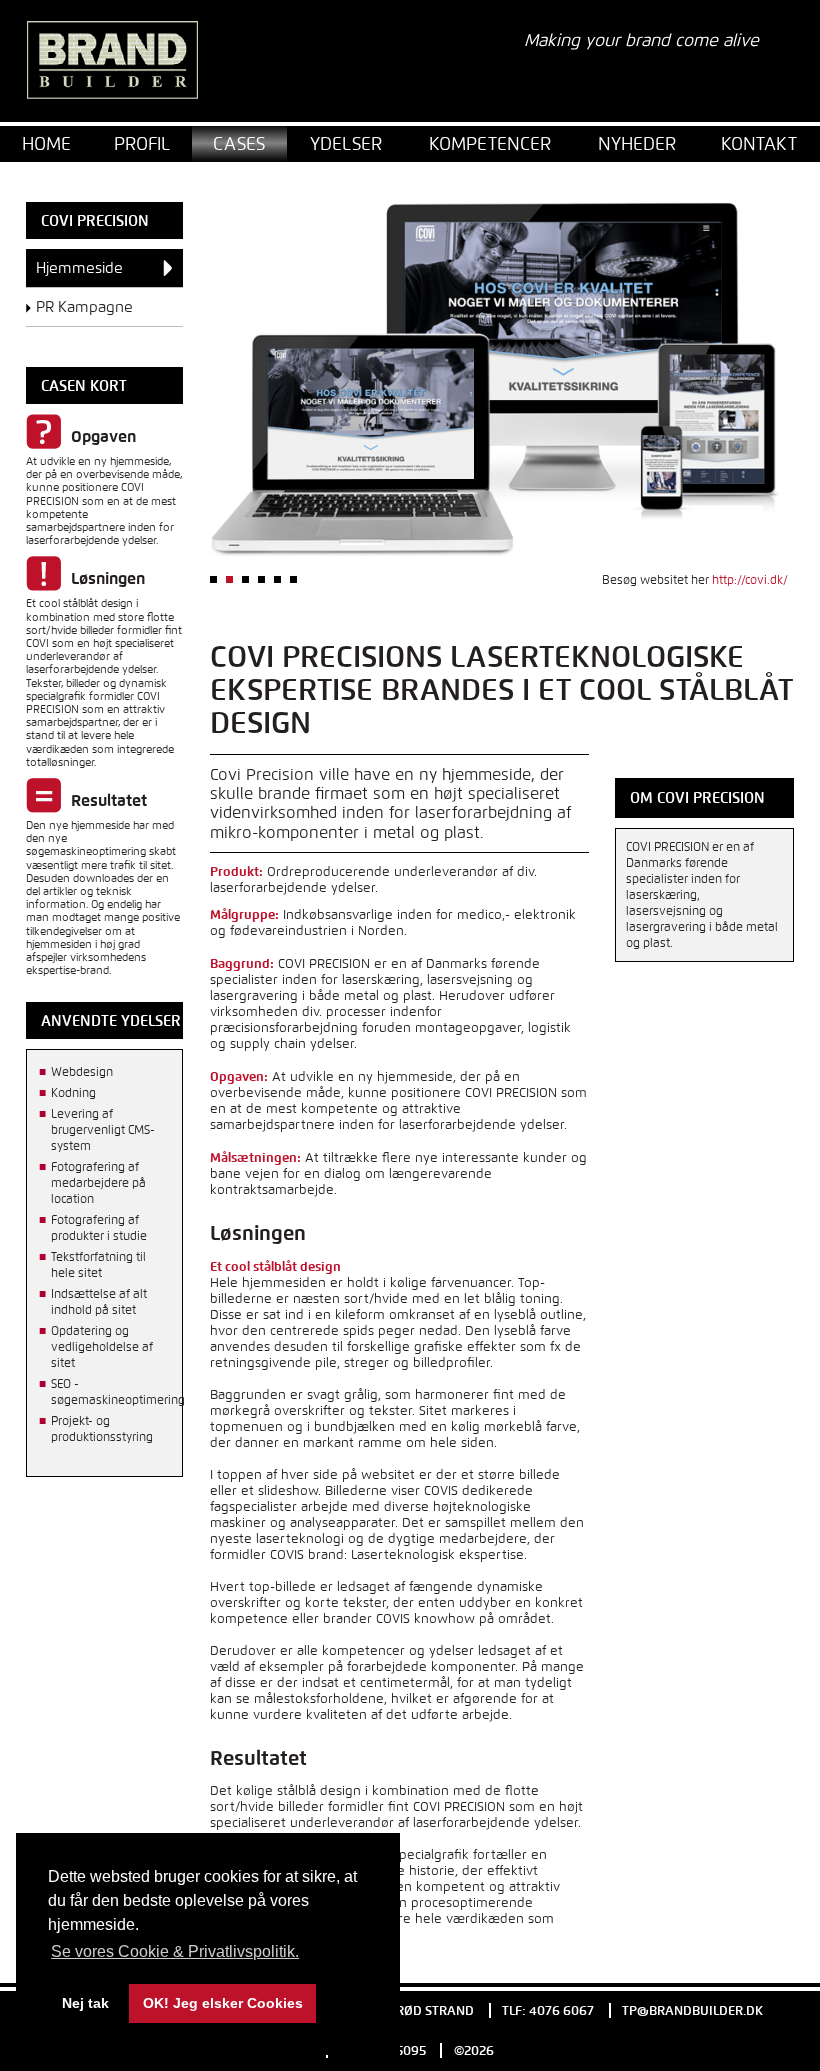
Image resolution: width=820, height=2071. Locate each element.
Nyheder (637, 143)
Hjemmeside (79, 267)
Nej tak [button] (85, 2003)
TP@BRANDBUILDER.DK (692, 2010)
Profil (142, 143)
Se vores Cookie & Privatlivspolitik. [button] (175, 1951)
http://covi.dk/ (750, 580)
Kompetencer (490, 143)
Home (46, 143)
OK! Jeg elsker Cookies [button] (223, 2003)
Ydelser (346, 143)
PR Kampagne (84, 306)
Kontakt (759, 143)
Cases (239, 143)
